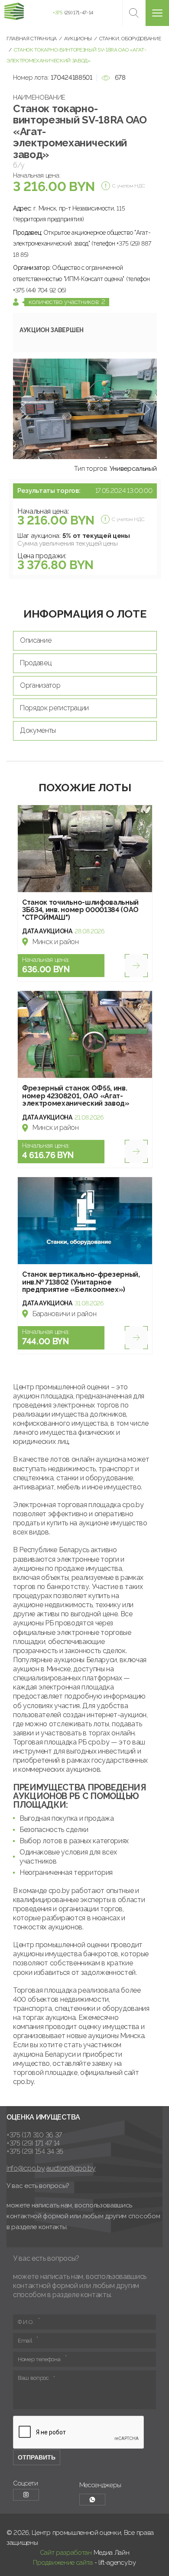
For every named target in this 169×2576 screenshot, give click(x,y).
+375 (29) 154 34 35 (35, 2151)
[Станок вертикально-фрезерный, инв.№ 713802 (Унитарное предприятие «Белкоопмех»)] (85, 1221)
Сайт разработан (66, 2553)
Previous (23, 409)
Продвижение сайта (63, 2563)
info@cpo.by (26, 2168)
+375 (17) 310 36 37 (34, 2135)
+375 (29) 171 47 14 (33, 2143)
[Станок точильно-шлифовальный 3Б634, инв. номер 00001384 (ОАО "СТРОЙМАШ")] (85, 849)
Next (147, 409)
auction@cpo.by (71, 2168)
